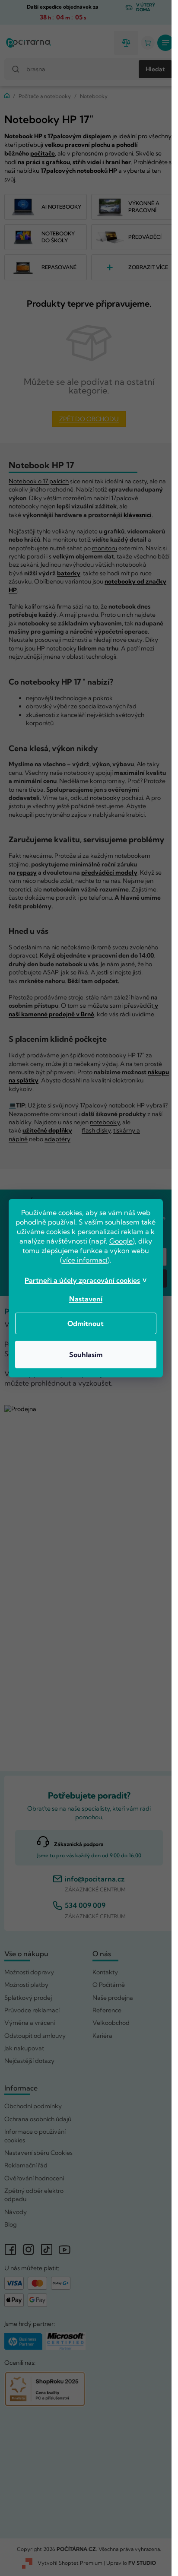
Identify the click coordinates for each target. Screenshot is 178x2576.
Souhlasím (86, 1355)
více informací (85, 1260)
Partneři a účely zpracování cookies (82, 1280)
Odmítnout (86, 1323)
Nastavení (86, 1299)
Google (121, 1241)
